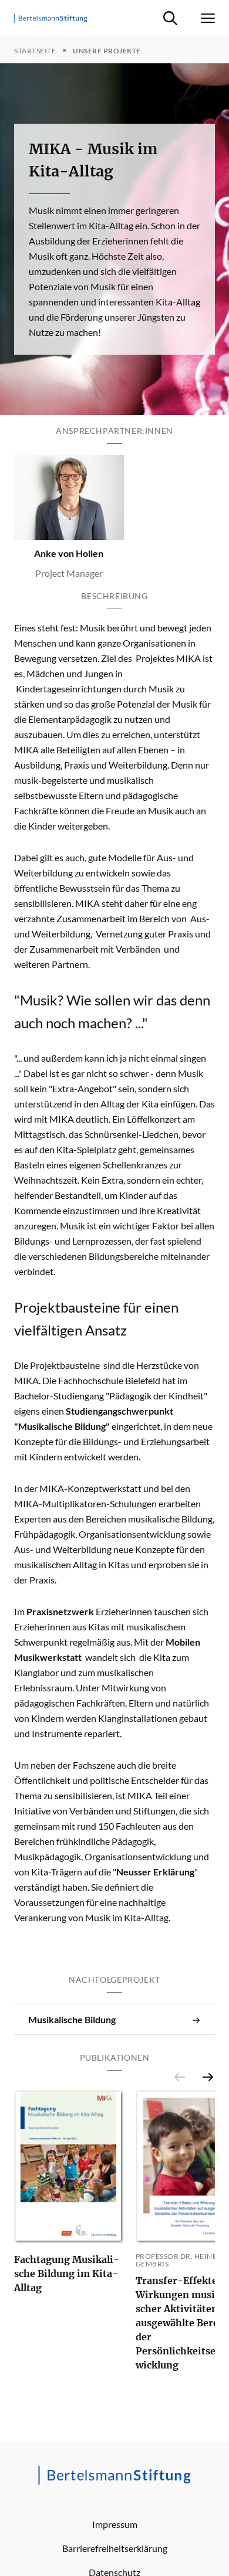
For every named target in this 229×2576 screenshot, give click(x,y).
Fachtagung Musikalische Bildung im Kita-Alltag (67, 2273)
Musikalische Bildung (72, 2019)
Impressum (115, 2524)
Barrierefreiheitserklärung (115, 2548)
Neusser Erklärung (155, 1872)
